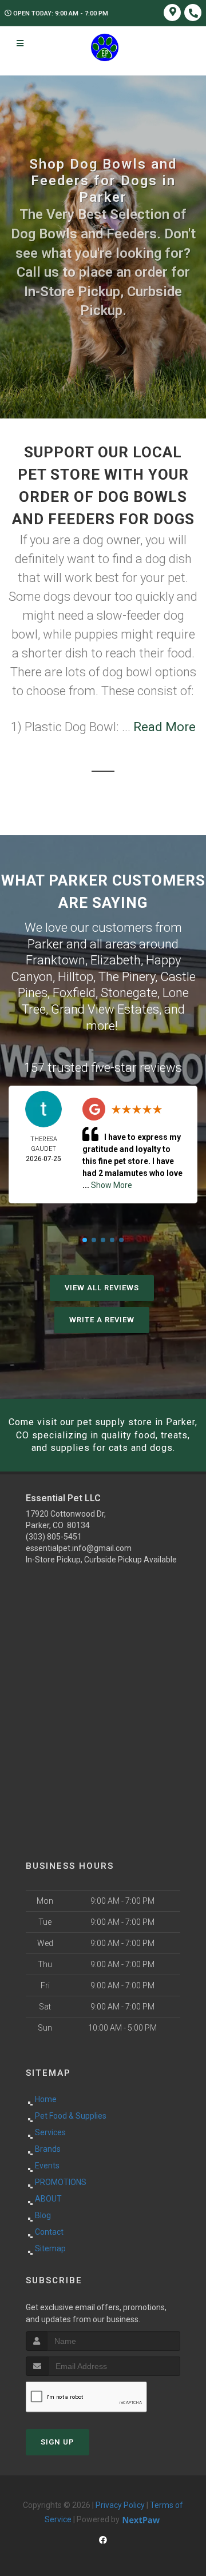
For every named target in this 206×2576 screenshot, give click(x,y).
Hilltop (76, 977)
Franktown (56, 960)
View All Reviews (102, 1288)
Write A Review (102, 1320)
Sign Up (58, 2442)
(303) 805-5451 (54, 1537)
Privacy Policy (120, 2505)
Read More (165, 727)
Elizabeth (116, 960)
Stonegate (129, 993)
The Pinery (127, 977)
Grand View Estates (105, 1009)
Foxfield (74, 993)
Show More (112, 1185)
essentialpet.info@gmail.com (79, 1548)
